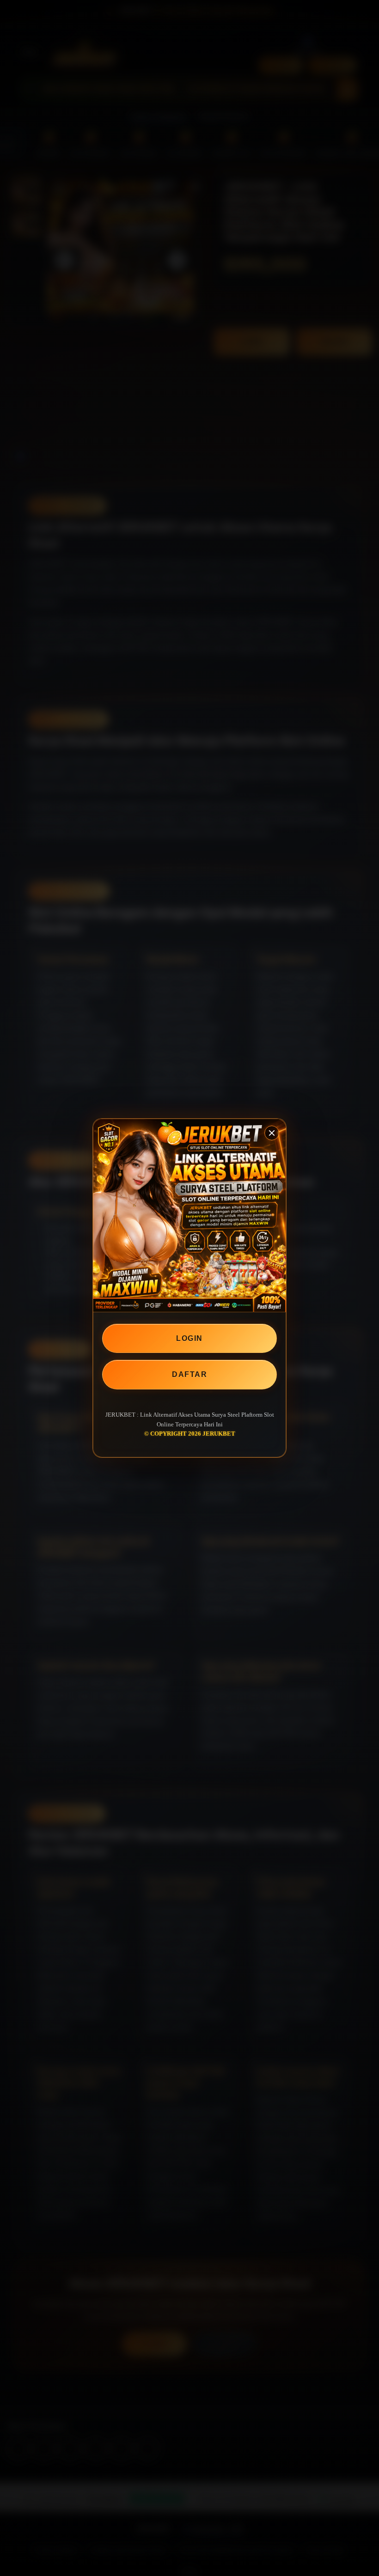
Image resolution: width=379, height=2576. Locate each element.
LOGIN (189, 1338)
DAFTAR (189, 1374)
